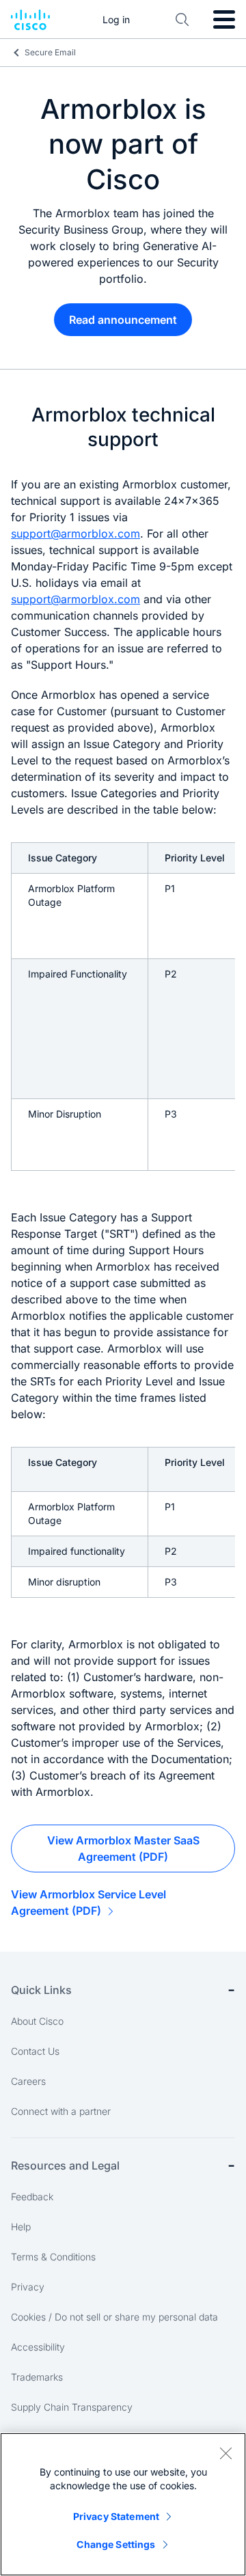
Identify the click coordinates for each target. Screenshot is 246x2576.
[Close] (225, 2453)
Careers (28, 2081)
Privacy (28, 2287)
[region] (123, 2504)
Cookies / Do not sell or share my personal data (114, 2317)
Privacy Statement (116, 2516)
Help (21, 2227)
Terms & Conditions (53, 2257)
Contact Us (35, 2051)
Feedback (32, 2197)
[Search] (182, 20)
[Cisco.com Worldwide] (30, 20)
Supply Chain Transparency (72, 2407)
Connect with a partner (61, 2111)
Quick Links (41, 1990)
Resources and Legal (65, 2165)
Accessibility (38, 2347)
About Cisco (37, 2021)
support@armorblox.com (76, 534)
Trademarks (37, 2377)
